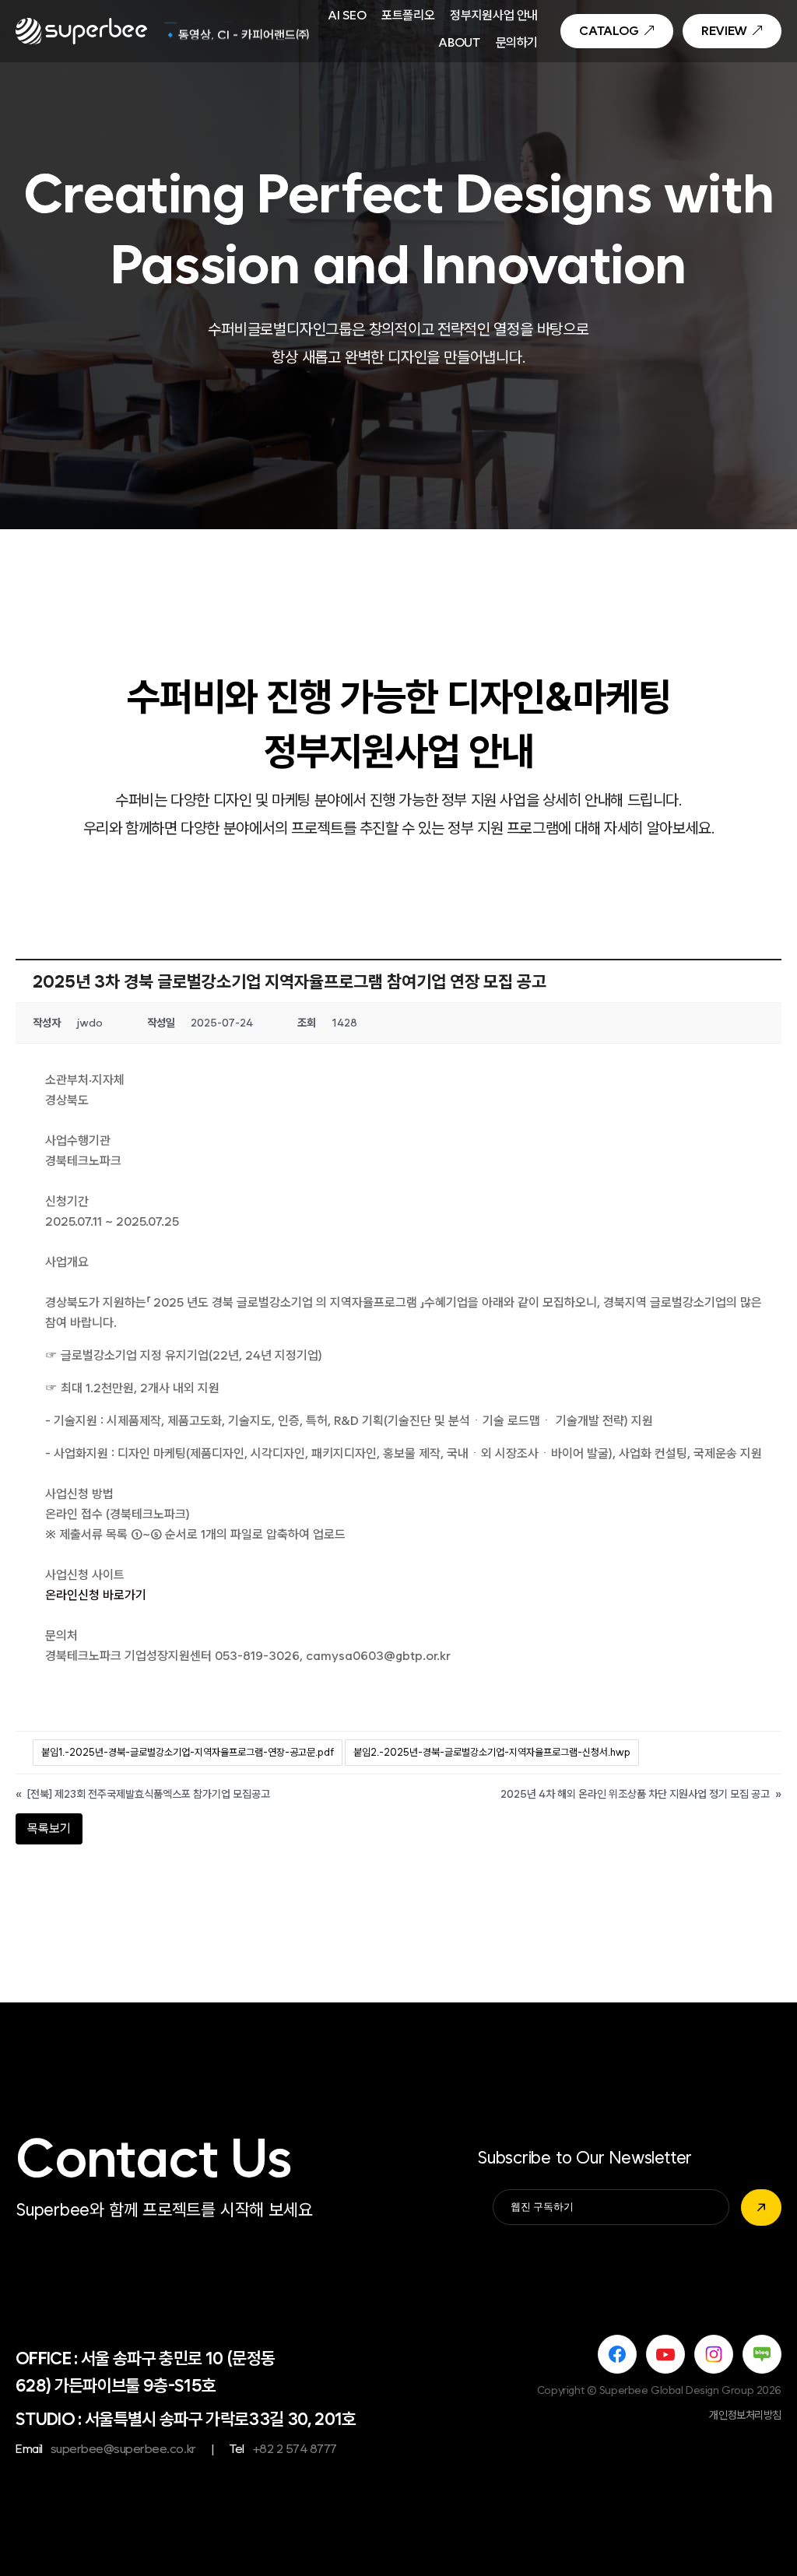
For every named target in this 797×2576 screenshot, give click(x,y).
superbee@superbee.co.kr (123, 2449)
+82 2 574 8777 (295, 2449)
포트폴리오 (408, 16)
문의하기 (517, 44)
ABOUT (459, 44)
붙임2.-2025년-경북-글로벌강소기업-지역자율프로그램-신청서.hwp (492, 1752)
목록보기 (49, 1828)
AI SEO (347, 16)
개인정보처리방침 (745, 2415)
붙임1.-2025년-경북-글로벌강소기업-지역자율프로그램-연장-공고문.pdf (188, 1752)
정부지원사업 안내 (494, 16)
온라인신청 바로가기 (96, 1595)
